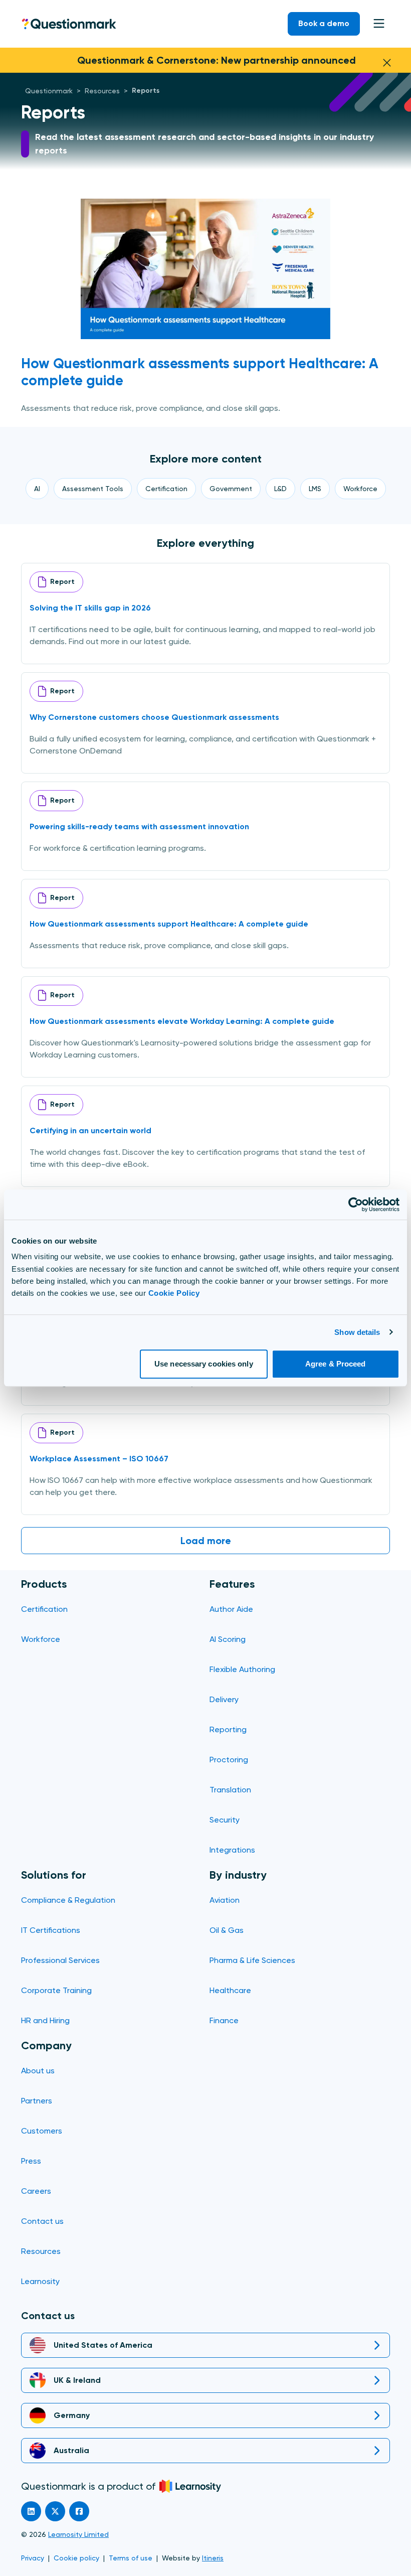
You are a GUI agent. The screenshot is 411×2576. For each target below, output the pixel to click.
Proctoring (229, 1760)
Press (31, 2161)
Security (225, 1820)
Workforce (41, 1639)
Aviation (225, 1900)
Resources (41, 2251)
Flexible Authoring (242, 1669)
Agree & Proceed (336, 1364)
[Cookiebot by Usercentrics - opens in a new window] (356, 1204)
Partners (37, 2101)
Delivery (224, 1699)
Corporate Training (56, 1990)
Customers (42, 2131)
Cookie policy (76, 2558)
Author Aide (231, 1609)
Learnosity (40, 2281)
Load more (206, 1541)
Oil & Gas (227, 1930)
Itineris (213, 2558)
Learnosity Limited (78, 2534)
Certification (44, 1609)
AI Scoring (228, 1639)
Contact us (42, 2221)
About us (38, 2071)
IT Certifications (51, 1930)
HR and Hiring (45, 2020)
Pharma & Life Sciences (252, 1960)
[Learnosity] (190, 2486)
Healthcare (230, 1990)
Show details (357, 1332)
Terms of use (131, 2558)
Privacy (33, 2558)
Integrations (232, 1850)
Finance (224, 2020)
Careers (36, 2191)
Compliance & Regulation (68, 1900)
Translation (230, 1790)
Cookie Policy (174, 1293)
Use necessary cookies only (204, 1364)
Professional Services (60, 1960)
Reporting (228, 1729)
